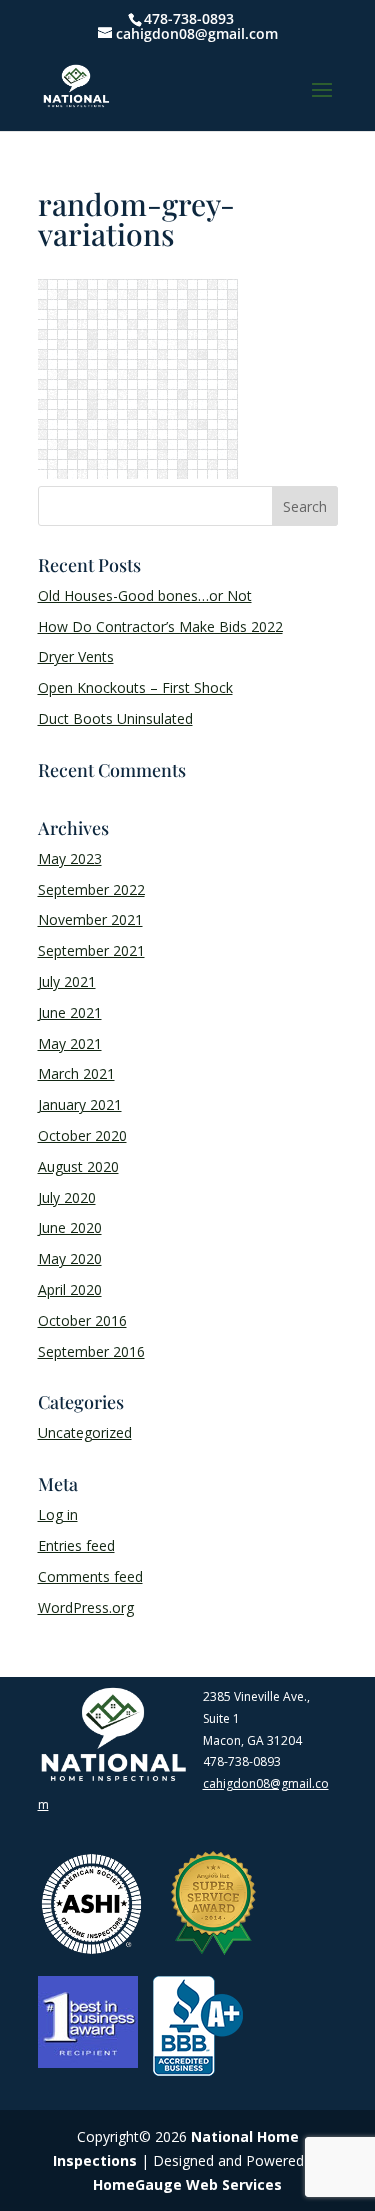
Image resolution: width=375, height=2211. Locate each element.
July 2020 (67, 1197)
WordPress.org (86, 1607)
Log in (58, 1514)
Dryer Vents (76, 656)
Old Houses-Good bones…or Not (145, 595)
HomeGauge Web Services (187, 2184)
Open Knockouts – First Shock (135, 687)
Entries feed (76, 1545)
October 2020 (82, 1135)
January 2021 (80, 1104)
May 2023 (70, 858)
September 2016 (91, 1351)
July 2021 (67, 981)
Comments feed (90, 1576)
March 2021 (76, 1073)
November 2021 (90, 919)
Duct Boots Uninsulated (115, 718)
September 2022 (91, 889)
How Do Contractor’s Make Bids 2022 (160, 626)
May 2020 (70, 1258)
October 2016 (82, 1320)
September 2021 (91, 950)
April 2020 (70, 1289)
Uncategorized (85, 1432)
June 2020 (70, 1227)
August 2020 (78, 1166)
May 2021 (70, 1043)
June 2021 (70, 1012)
